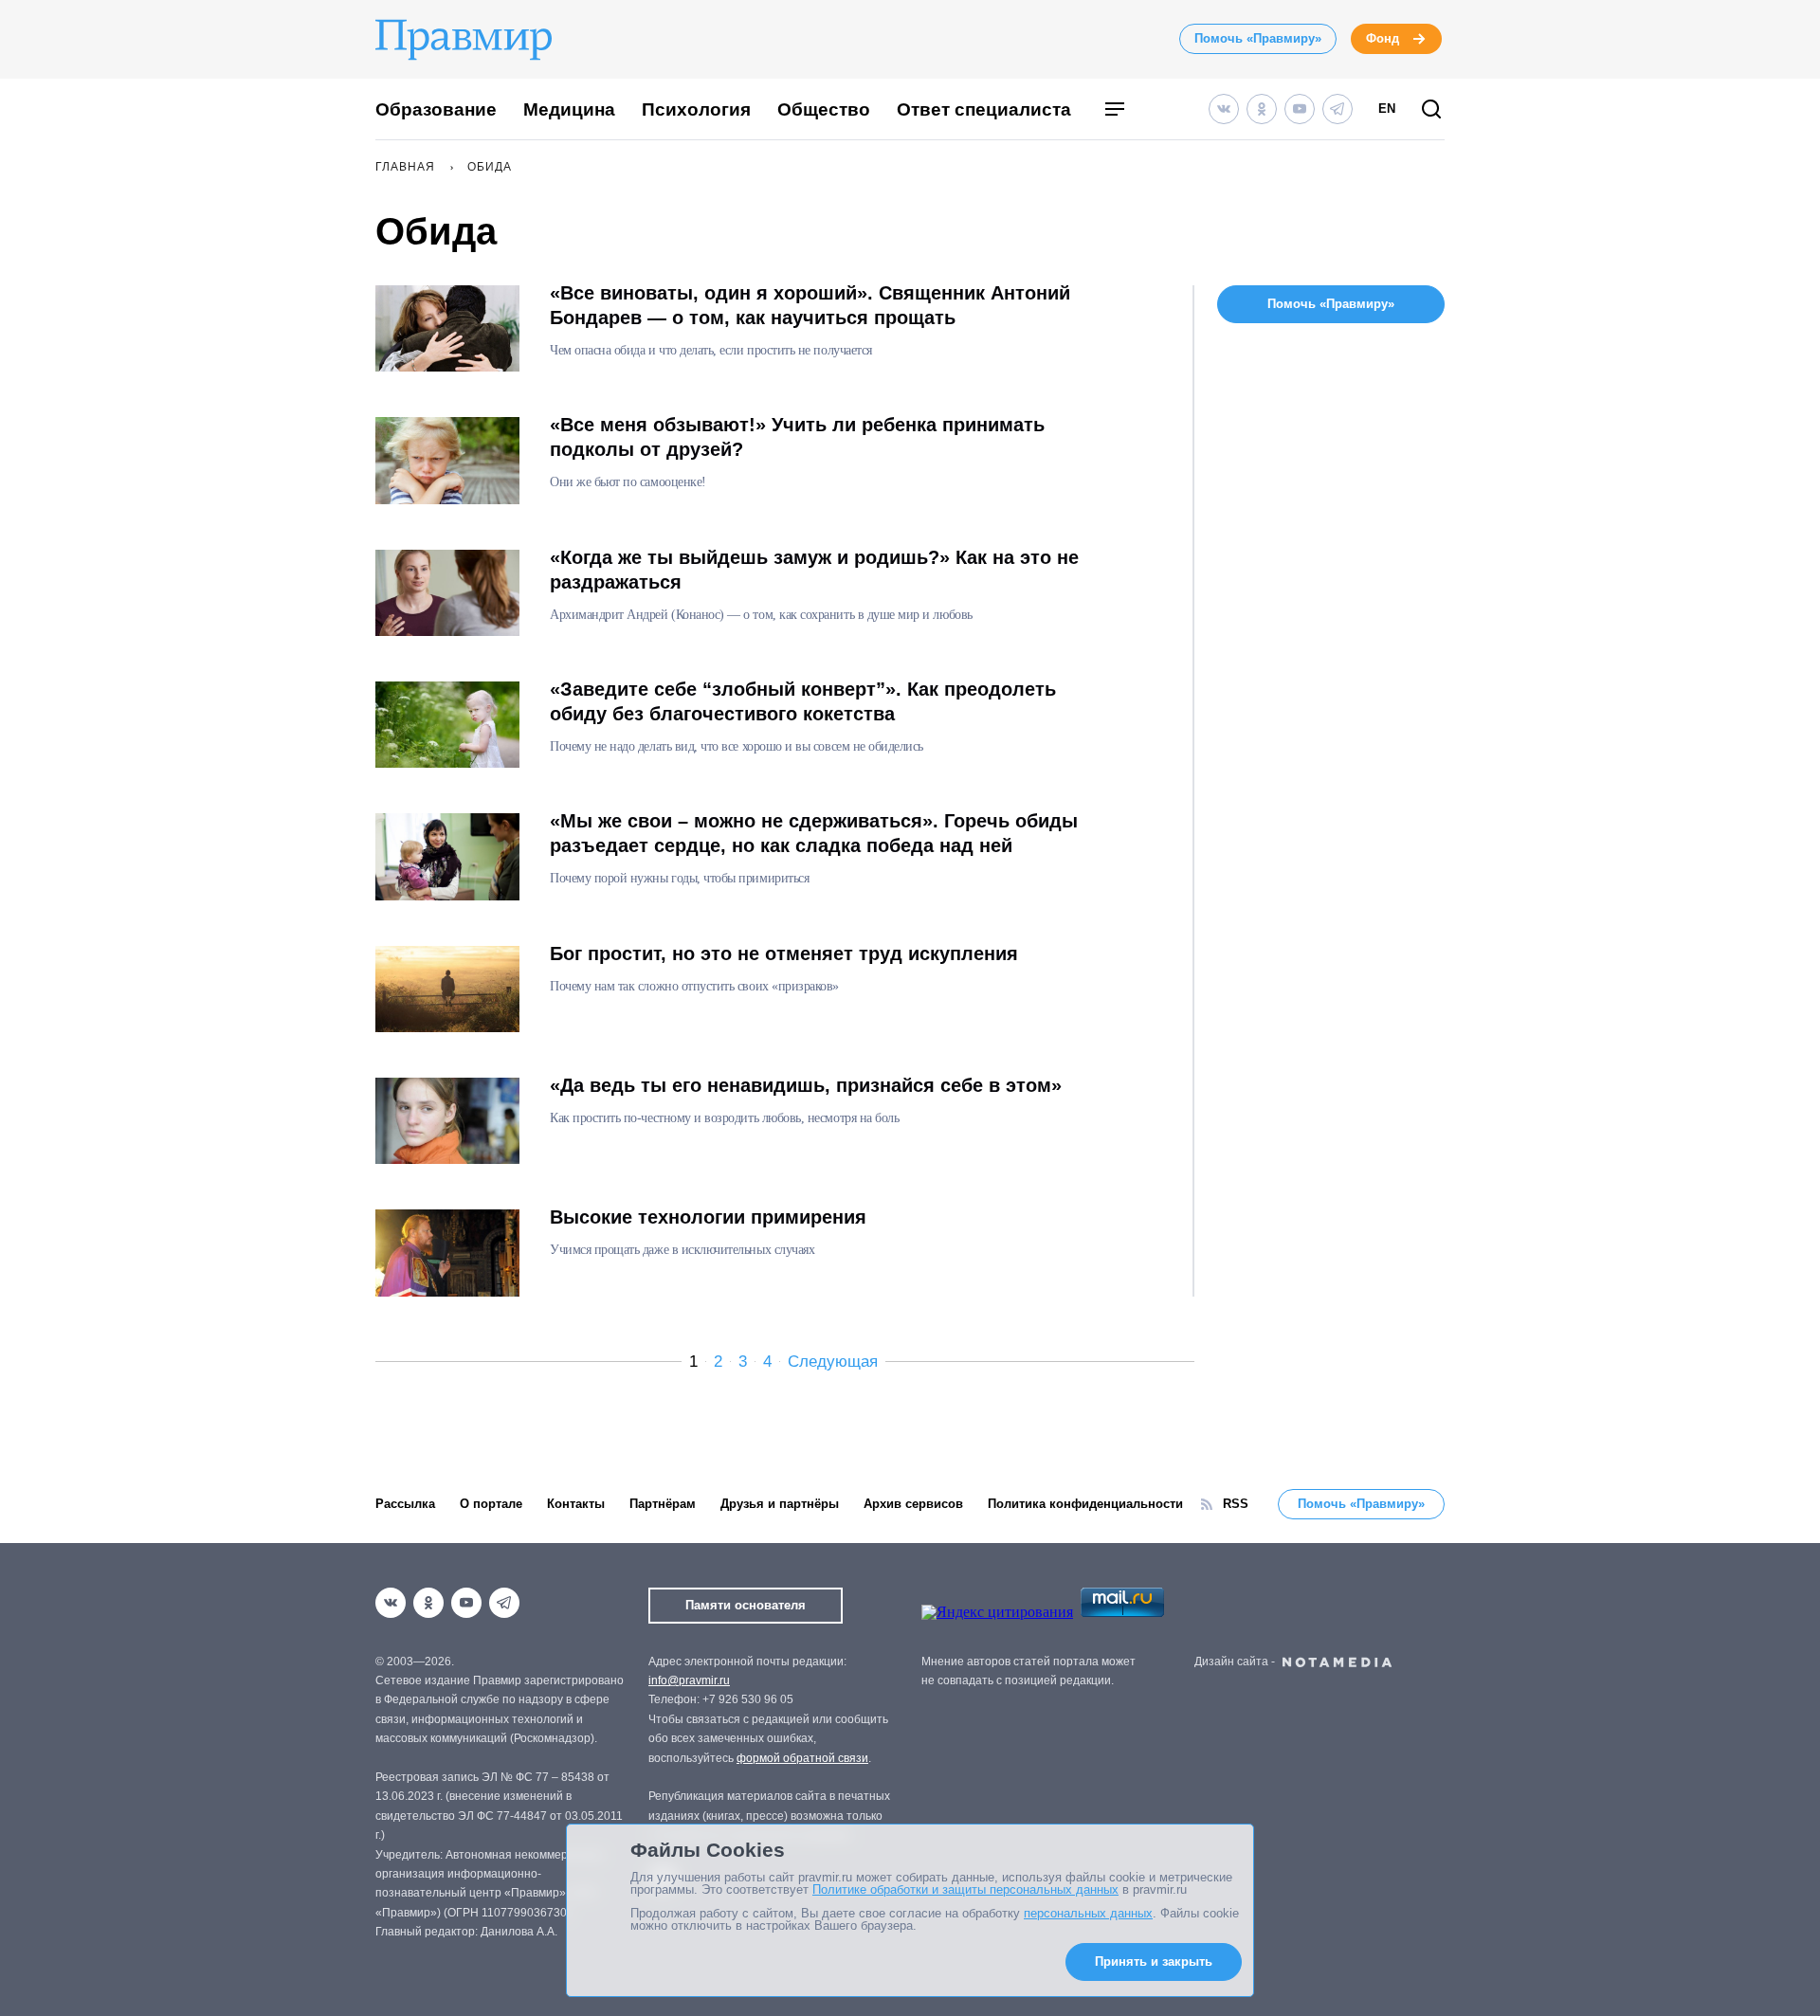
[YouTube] (1300, 109)
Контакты (576, 1504)
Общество (824, 109)
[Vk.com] (1224, 109)
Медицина (569, 109)
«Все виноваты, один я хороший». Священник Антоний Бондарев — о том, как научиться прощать (810, 305)
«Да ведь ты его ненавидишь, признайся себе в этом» (806, 1085)
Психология (696, 109)
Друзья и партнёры (780, 1504)
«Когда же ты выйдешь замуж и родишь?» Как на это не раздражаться (814, 570)
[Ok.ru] (1262, 109)
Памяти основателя (746, 1605)
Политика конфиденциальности (1085, 1504)
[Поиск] (1431, 110)
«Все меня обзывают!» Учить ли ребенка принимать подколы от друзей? (797, 437)
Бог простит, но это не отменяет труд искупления (784, 954)
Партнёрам (663, 1504)
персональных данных (1088, 1913)
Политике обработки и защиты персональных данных (965, 1889)
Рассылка (405, 1504)
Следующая (833, 1362)
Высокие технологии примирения (708, 1217)
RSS (1236, 1504)
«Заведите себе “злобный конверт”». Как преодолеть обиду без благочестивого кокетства (803, 701)
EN (1387, 109)
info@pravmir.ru (689, 1680)
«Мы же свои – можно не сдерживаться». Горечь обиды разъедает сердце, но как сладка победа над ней (814, 833)
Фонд (1383, 38)
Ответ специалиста (984, 109)
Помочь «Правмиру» (1258, 38)
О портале (491, 1504)
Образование (436, 109)
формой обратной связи (802, 1758)
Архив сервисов (913, 1504)
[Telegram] (1338, 109)
